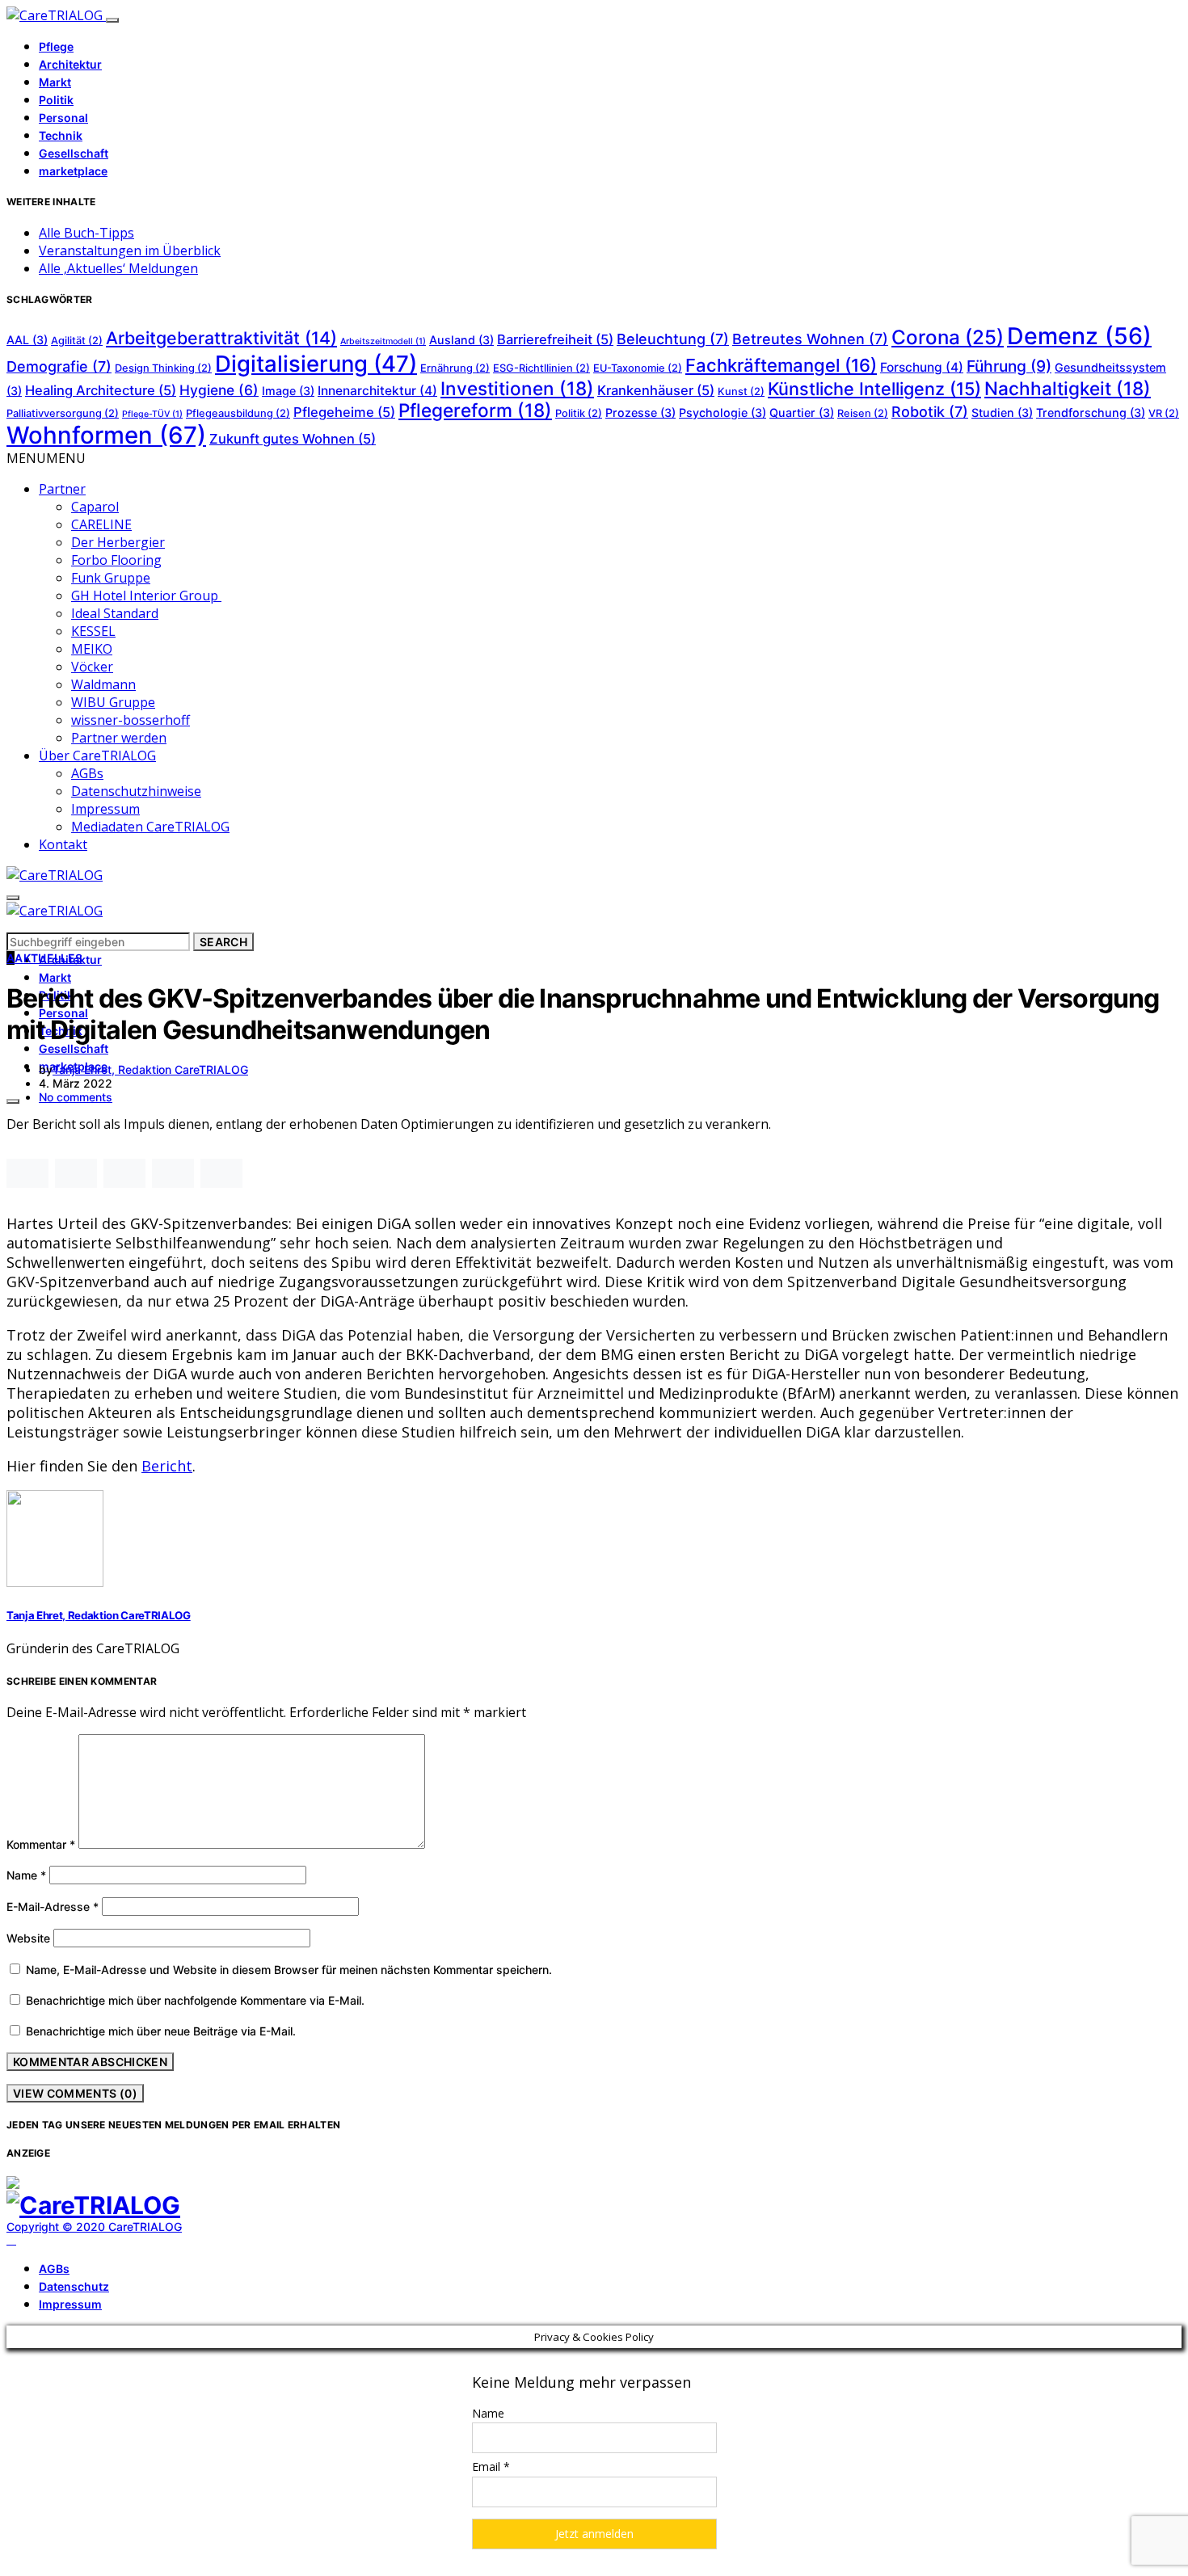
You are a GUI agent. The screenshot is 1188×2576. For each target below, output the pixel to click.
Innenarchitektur (377, 391)
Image (288, 391)
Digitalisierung (316, 364)
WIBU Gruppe (113, 702)
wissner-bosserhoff (131, 720)
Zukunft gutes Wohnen (293, 439)
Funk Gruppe (111, 578)
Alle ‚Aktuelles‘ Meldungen (118, 268)
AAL (27, 340)
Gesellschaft (74, 153)
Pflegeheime (344, 412)
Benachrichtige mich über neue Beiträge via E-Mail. (161, 2031)
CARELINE (101, 524)
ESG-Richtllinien (541, 368)
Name (26, 1875)
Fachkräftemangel (781, 365)
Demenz (1079, 336)
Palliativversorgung (63, 413)
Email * (491, 2467)
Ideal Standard (115, 613)
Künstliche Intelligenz (874, 389)
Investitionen (517, 388)
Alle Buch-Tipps (86, 233)
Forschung (922, 367)
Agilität (77, 341)
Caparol (95, 507)
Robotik (930, 412)
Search (223, 942)
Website (28, 1938)
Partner (62, 489)
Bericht (167, 1466)
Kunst (741, 391)
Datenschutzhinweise (136, 791)
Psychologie (722, 412)
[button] (46, 458)
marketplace (73, 171)
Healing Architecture (101, 390)
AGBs (87, 773)
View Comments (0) (75, 2093)
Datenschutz (74, 2286)
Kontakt (63, 844)
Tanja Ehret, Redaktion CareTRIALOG (150, 1069)
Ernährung (455, 368)
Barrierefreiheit (555, 339)
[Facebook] (11, 2240)
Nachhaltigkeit (1068, 388)
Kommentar (41, 1844)
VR (1164, 413)
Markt (55, 82)
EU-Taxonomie (638, 368)
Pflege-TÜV (152, 414)
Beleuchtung (673, 339)
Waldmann (103, 684)
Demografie (59, 366)
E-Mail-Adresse (53, 1907)
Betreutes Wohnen (810, 339)
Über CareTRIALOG (97, 756)
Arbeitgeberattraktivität (221, 338)
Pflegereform (475, 410)
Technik (61, 135)
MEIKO (92, 649)
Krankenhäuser (656, 390)
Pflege (56, 46)
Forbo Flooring (116, 560)
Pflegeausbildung (238, 413)
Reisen (863, 413)
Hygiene (219, 390)
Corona (948, 337)
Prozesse (640, 412)
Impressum (105, 809)
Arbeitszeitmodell (383, 341)
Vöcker (92, 667)
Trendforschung (1091, 412)
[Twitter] (30, 2240)
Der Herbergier (118, 542)
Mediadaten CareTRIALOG (150, 827)
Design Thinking (163, 368)
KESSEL (93, 631)
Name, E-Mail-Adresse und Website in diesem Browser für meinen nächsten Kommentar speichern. (289, 1970)
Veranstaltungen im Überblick (130, 250)
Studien (1002, 412)
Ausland (461, 340)
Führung (1009, 366)
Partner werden (119, 738)
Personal (63, 118)
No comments (76, 1097)
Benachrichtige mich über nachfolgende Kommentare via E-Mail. (195, 2000)
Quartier (802, 412)
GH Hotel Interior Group (146, 596)
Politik (56, 100)
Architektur (70, 64)
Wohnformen (106, 435)
